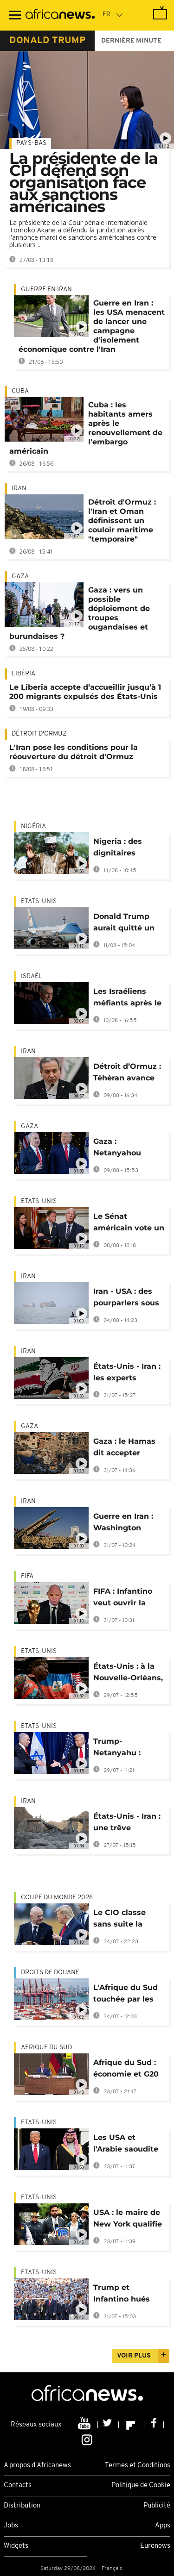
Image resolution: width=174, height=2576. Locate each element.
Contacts (18, 2486)
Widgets (16, 2546)
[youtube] (85, 2425)
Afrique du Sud (46, 2048)
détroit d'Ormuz (39, 734)
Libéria (23, 674)
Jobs (11, 2526)
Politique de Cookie (141, 2486)
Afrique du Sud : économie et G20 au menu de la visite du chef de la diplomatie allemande (126, 2070)
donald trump (47, 41)
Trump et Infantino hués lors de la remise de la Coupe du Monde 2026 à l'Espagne (126, 2295)
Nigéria (33, 826)
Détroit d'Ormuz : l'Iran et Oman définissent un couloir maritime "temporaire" (122, 521)
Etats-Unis (39, 901)
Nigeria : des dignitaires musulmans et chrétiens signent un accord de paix (128, 849)
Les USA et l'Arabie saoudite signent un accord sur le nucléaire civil (129, 2145)
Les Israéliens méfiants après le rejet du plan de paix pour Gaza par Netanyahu (127, 999)
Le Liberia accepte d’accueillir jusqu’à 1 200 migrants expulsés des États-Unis (85, 692)
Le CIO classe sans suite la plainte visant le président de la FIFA (125, 1920)
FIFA (27, 1576)
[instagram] (87, 2439)
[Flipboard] (132, 2425)
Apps (163, 2526)
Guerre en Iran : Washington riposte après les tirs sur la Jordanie (126, 1524)
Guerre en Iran (46, 290)
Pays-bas (31, 143)
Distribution (22, 2506)
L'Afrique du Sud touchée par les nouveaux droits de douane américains (126, 1995)
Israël (32, 976)
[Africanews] (60, 15)
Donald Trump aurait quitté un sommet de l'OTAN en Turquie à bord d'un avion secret (129, 924)
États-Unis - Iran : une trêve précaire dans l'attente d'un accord (127, 1824)
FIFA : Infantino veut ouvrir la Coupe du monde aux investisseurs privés (128, 1599)
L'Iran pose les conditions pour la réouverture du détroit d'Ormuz (74, 752)
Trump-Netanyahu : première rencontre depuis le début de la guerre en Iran (127, 1749)
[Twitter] (108, 2425)
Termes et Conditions (138, 2466)
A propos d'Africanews (37, 2466)
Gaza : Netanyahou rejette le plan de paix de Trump (127, 1149)
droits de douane (50, 1973)
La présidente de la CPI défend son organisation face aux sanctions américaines (84, 182)
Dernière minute (131, 41)
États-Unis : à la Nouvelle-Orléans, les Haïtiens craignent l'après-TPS (128, 1674)
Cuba (20, 391)
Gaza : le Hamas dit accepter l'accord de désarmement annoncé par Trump (124, 1449)
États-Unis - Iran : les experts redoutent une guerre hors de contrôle (127, 1374)
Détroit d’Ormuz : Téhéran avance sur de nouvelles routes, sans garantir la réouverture (127, 1074)
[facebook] (154, 2425)
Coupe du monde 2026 (57, 1898)
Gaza (20, 577)
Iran (19, 489)
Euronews (155, 2546)
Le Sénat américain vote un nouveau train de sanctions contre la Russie (129, 1224)
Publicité (157, 2506)
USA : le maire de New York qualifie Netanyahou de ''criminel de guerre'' (128, 2220)
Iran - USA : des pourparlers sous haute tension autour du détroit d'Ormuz (127, 1299)
